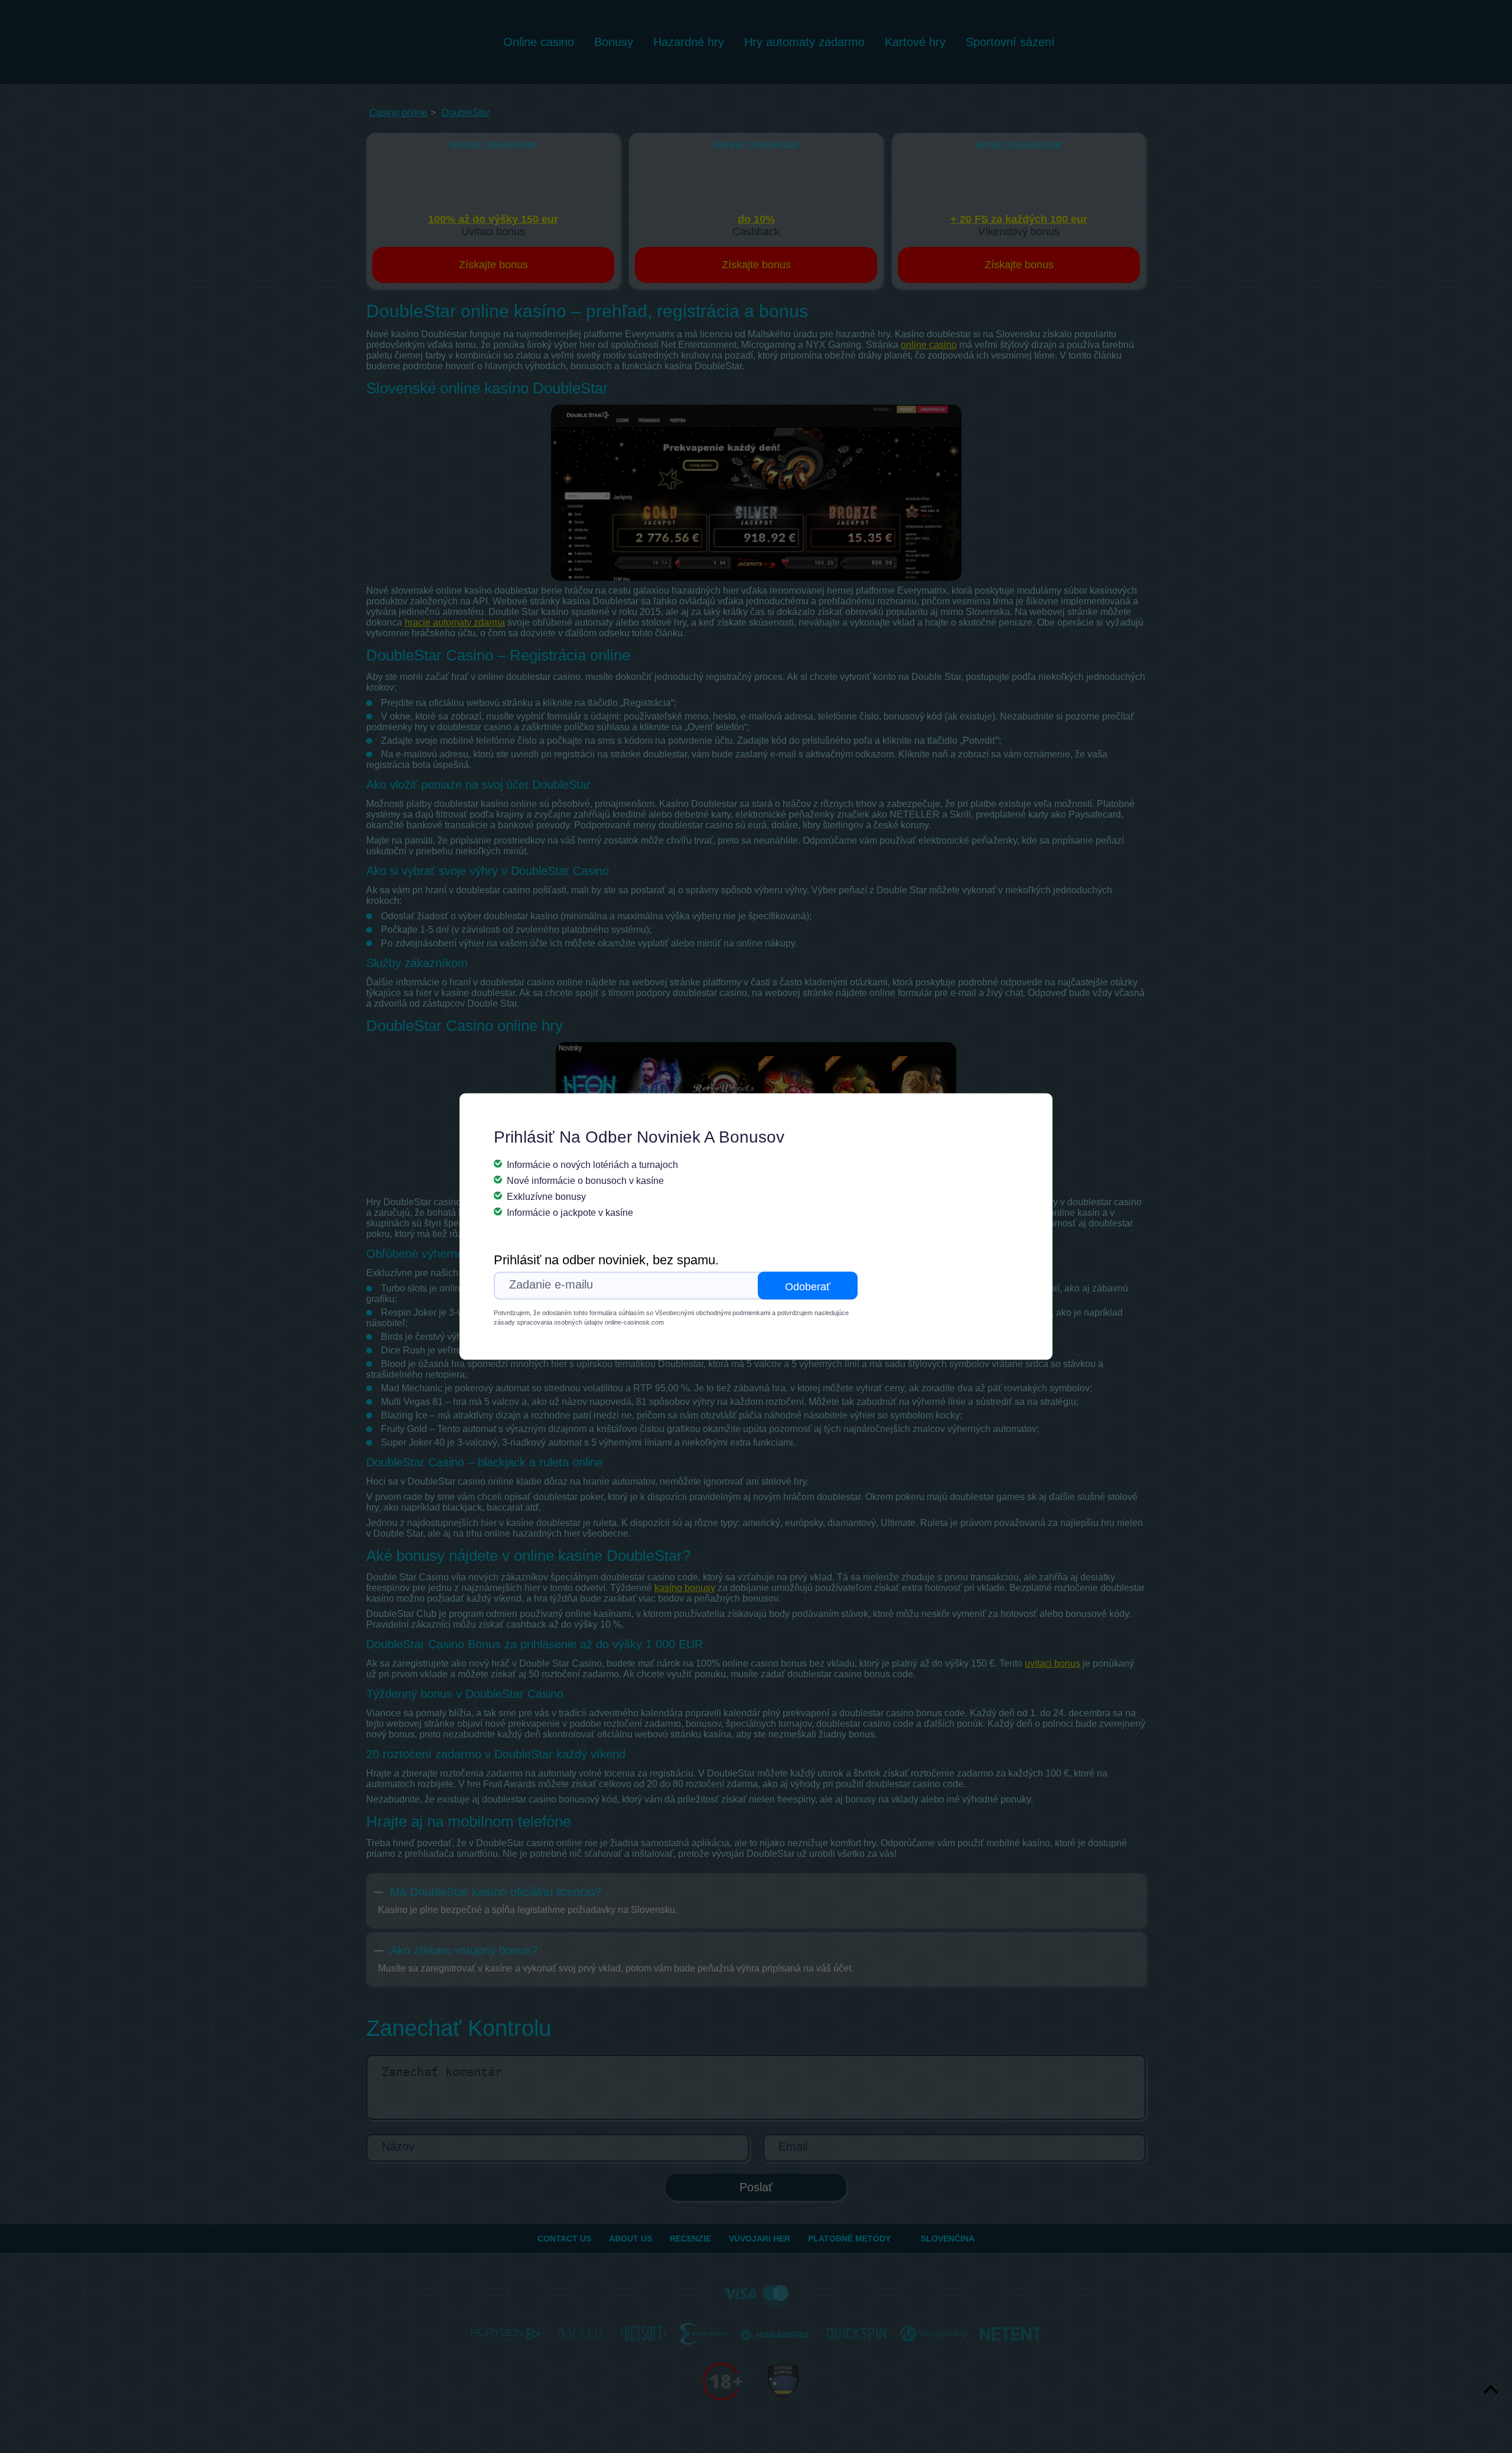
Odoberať (808, 1287)
